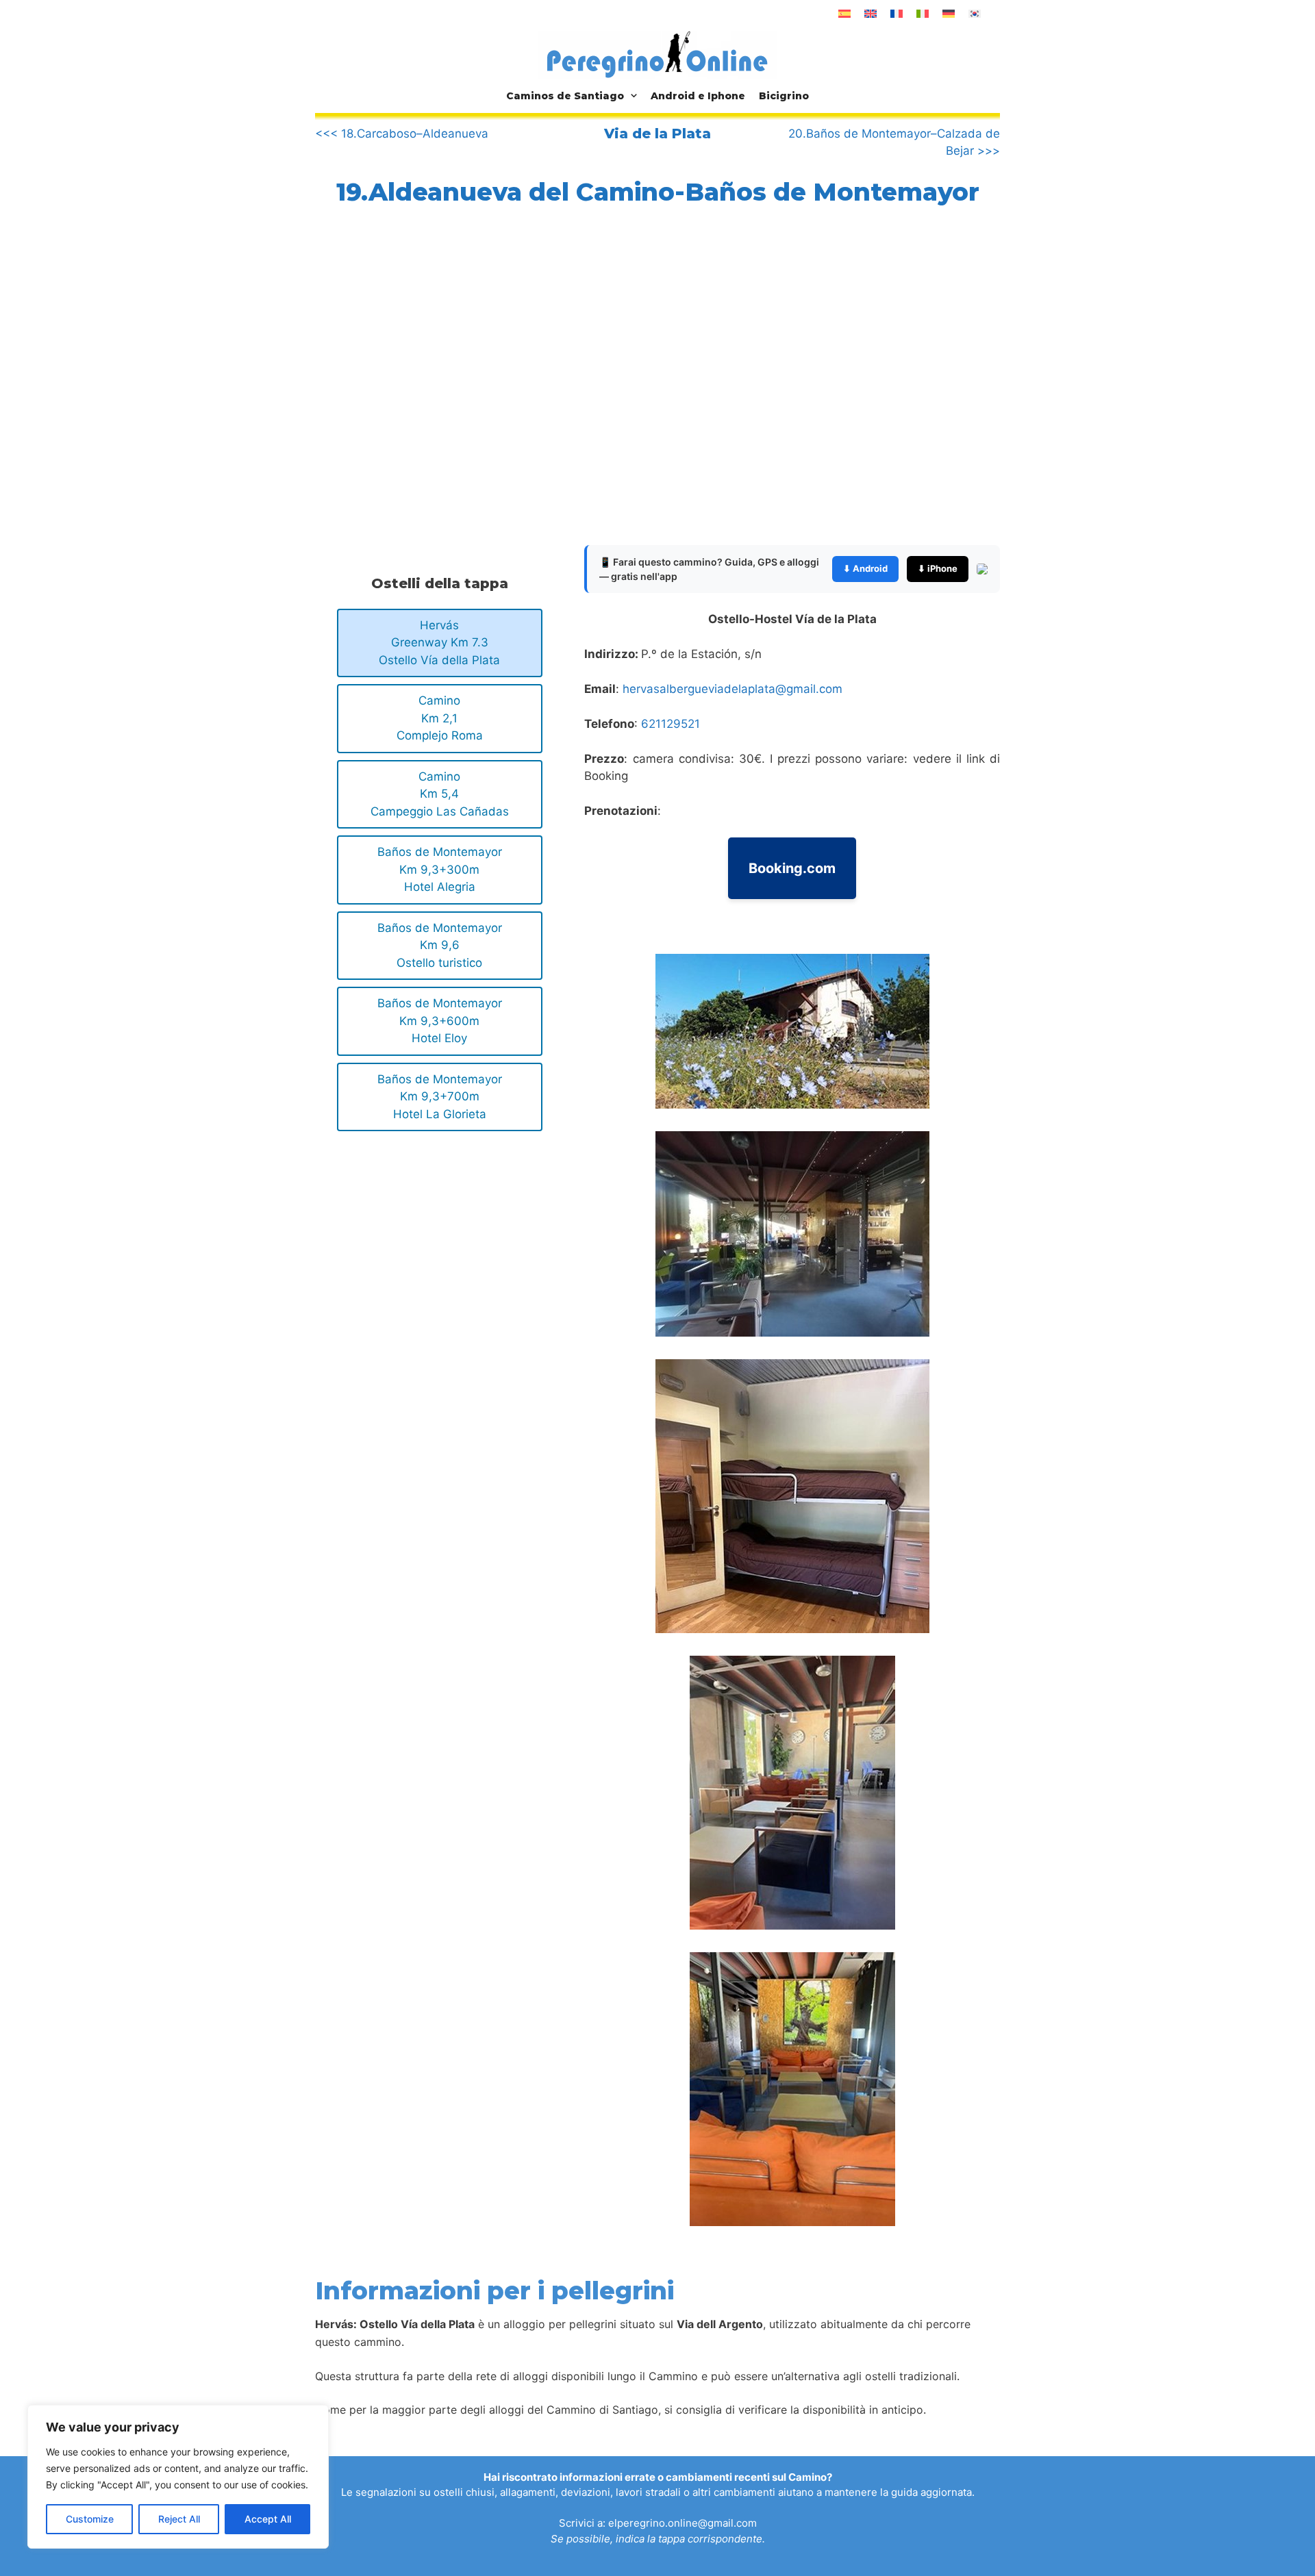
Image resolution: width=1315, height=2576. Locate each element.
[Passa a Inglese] (871, 14)
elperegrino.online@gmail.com (682, 2523)
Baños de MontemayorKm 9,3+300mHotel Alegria (440, 869)
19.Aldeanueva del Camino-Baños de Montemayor (658, 192)
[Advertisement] (430, 387)
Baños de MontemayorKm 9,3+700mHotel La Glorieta (440, 1097)
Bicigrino (784, 96)
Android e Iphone (698, 96)
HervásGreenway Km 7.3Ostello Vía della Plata (439, 643)
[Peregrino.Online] (657, 54)
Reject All (179, 2519)
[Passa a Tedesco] (949, 14)
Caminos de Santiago (565, 96)
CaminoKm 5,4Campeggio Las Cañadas (440, 794)
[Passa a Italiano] (923, 14)
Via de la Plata (657, 134)
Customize (90, 2519)
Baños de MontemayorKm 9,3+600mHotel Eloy (440, 1021)
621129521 (671, 724)
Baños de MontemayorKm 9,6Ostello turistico (440, 945)
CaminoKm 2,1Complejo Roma (440, 718)
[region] (178, 2477)
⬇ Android (865, 568)
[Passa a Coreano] (975, 14)
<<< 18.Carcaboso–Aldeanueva (402, 134)
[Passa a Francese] (897, 14)
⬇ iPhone (938, 568)
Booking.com (792, 868)
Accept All (268, 2519)
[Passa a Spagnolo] (844, 14)
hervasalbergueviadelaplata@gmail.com (732, 689)
